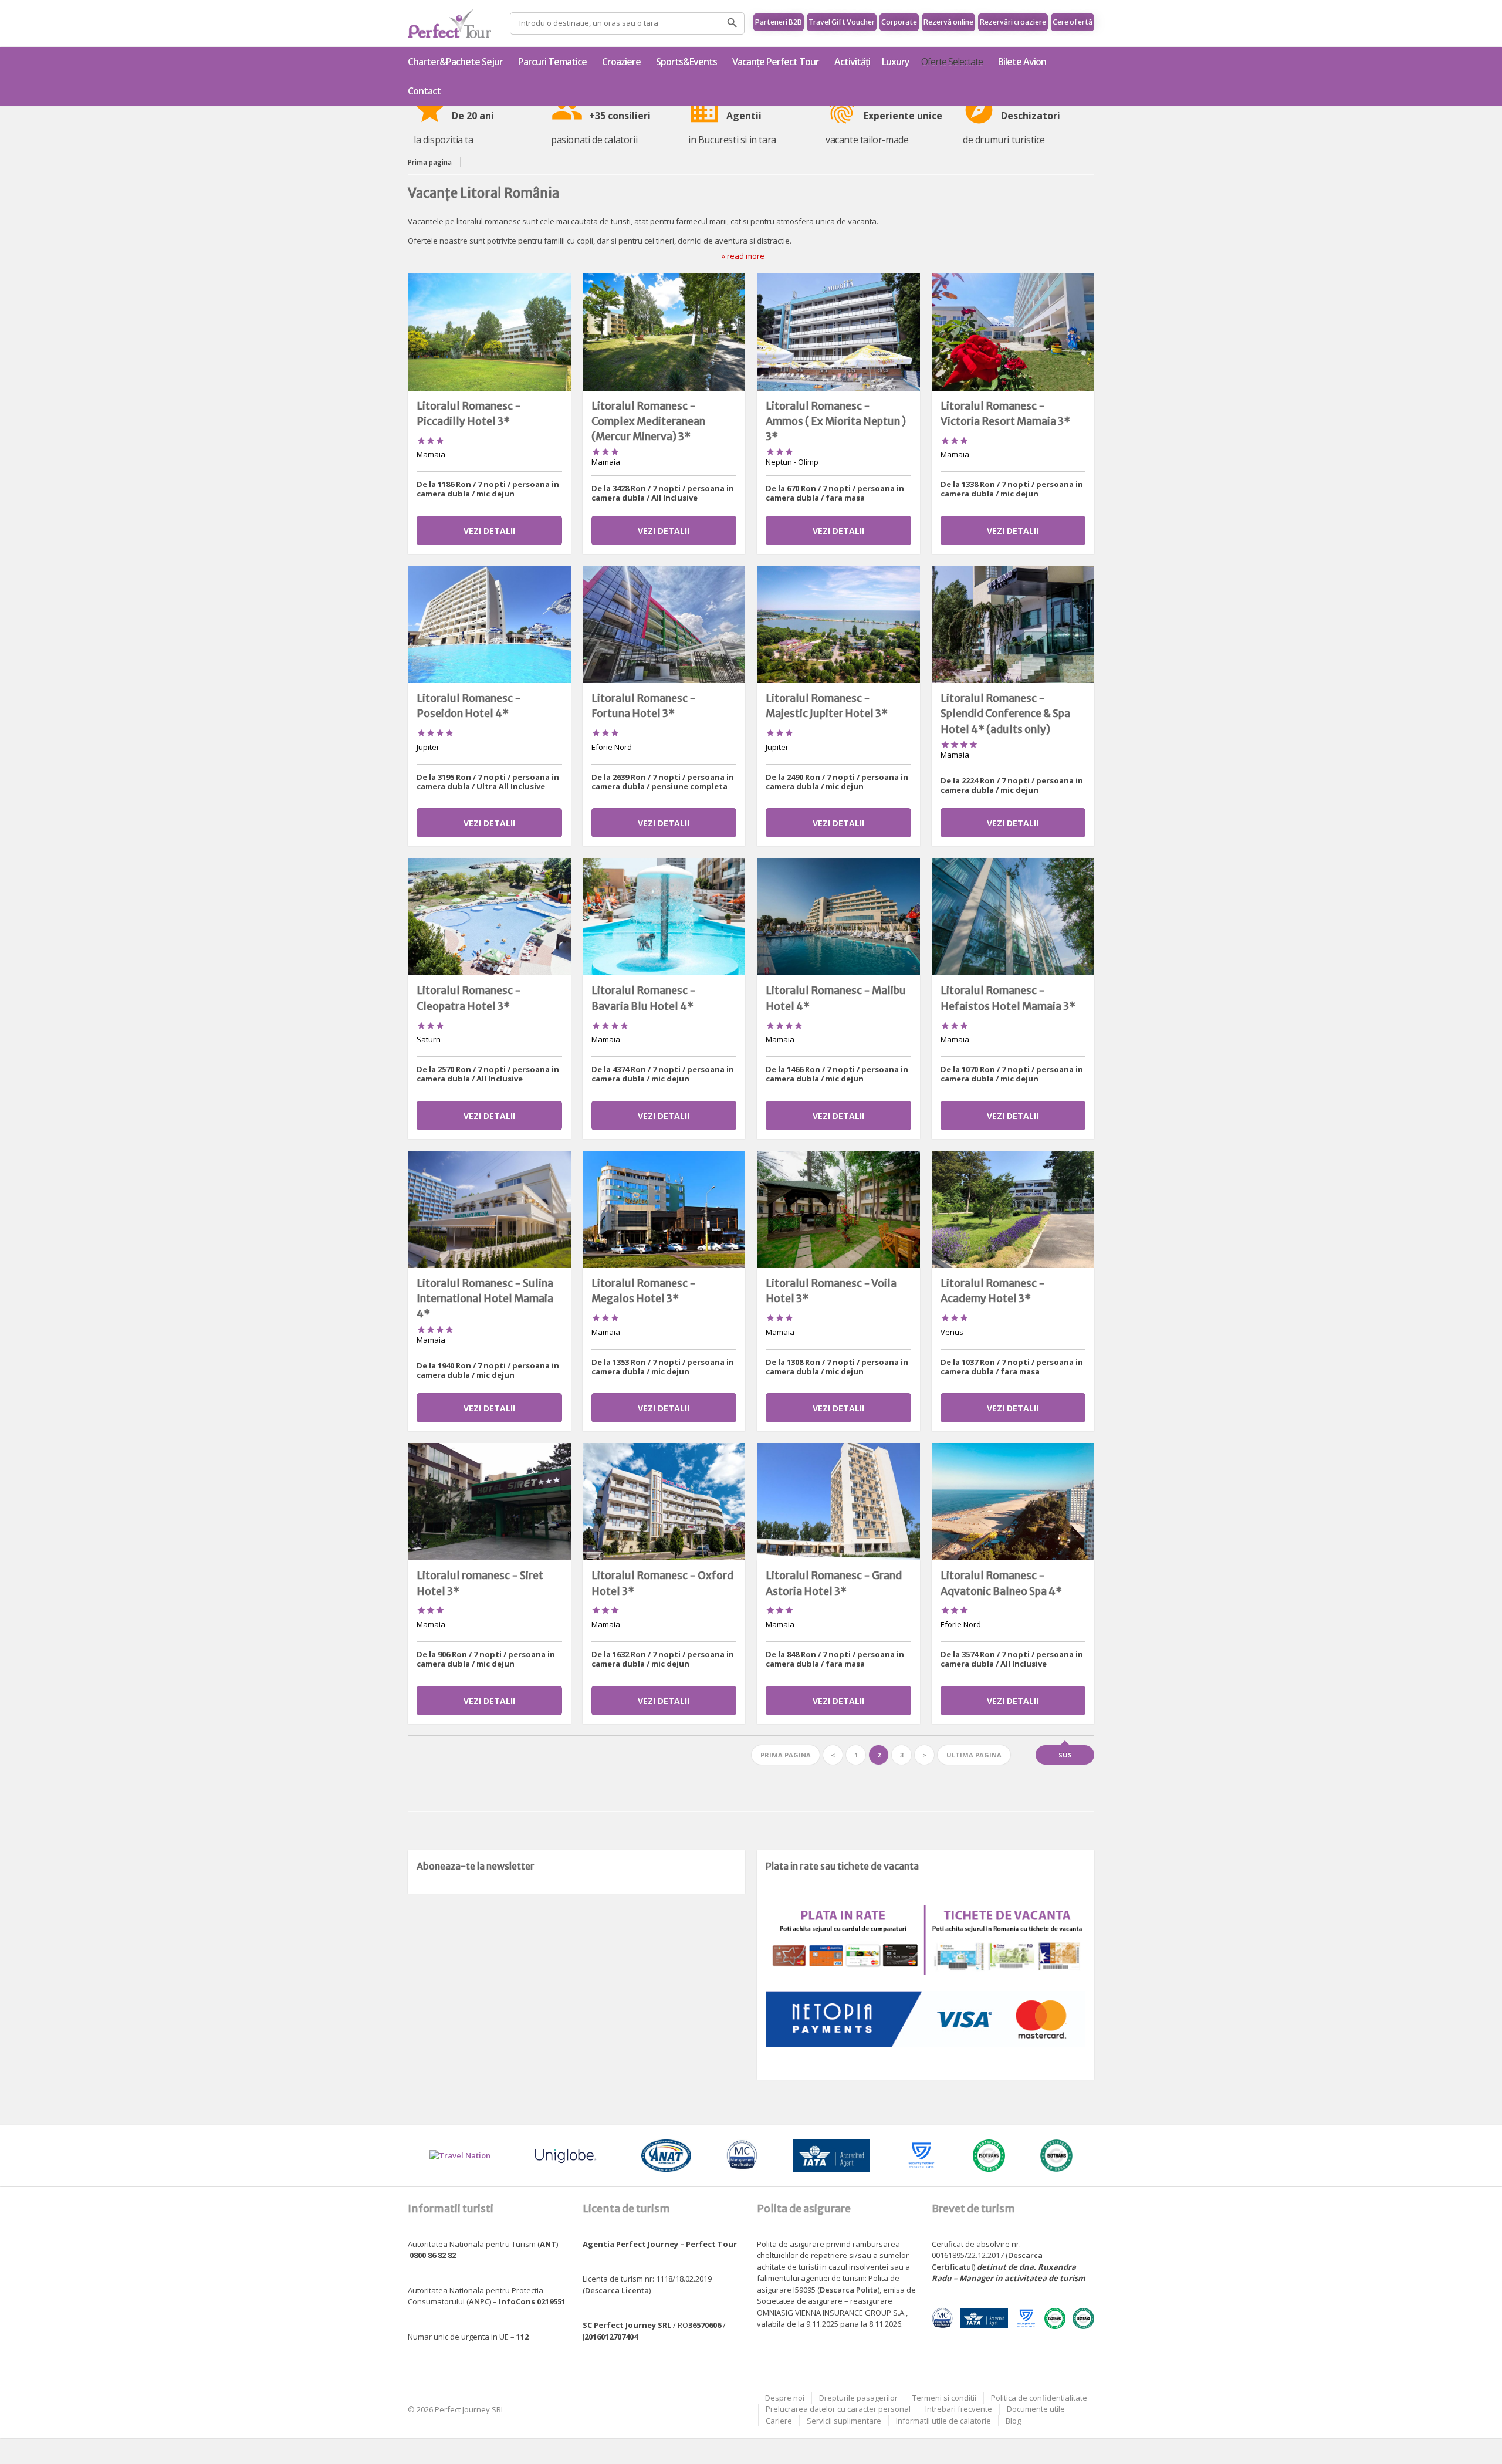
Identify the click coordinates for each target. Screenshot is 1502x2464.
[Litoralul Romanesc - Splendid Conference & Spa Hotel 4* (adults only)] (1013, 624)
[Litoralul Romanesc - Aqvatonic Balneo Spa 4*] (1013, 1502)
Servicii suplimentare (844, 2421)
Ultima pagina (974, 1755)
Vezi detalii (489, 531)
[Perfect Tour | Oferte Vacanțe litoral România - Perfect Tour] (449, 23)
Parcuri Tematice (552, 62)
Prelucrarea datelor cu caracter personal (838, 2409)
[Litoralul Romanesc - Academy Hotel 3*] (1013, 1209)
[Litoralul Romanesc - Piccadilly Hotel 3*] (489, 332)
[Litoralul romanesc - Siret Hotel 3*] (489, 1502)
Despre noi (785, 2398)
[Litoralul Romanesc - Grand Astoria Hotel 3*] (838, 1502)
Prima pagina (430, 162)
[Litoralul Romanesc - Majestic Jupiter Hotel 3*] (838, 624)
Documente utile (1036, 2409)
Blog (1013, 2421)
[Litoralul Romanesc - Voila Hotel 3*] (838, 1209)
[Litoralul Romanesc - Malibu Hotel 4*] (838, 917)
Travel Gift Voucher (842, 22)
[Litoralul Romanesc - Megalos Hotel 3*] (664, 1209)
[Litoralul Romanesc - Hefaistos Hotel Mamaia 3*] (1013, 917)
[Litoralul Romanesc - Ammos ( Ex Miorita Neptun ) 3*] (838, 332)
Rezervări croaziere (1013, 22)
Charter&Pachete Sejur (455, 62)
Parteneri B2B (779, 22)
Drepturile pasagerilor (858, 2398)
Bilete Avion (1022, 62)
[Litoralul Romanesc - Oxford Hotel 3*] (664, 1502)
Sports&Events (686, 62)
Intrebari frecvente (959, 2409)
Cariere (779, 2421)
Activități (852, 62)
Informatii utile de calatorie (943, 2421)
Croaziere (621, 62)
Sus (1065, 1755)
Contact (424, 91)
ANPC (479, 2301)
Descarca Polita (849, 2290)
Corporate (899, 22)
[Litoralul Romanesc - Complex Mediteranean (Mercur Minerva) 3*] (664, 332)
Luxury (896, 62)
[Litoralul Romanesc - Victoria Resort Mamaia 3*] (1013, 332)
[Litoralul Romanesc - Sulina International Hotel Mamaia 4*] (489, 1209)
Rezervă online (948, 22)
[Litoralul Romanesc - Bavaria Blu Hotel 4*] (664, 917)
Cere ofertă (1073, 22)
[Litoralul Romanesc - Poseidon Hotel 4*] (489, 624)
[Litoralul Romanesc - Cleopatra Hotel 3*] (489, 917)
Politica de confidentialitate (1039, 2398)
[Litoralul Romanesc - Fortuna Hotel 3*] (664, 624)
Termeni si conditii (944, 2398)
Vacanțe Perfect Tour (776, 62)
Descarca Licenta (617, 2290)
